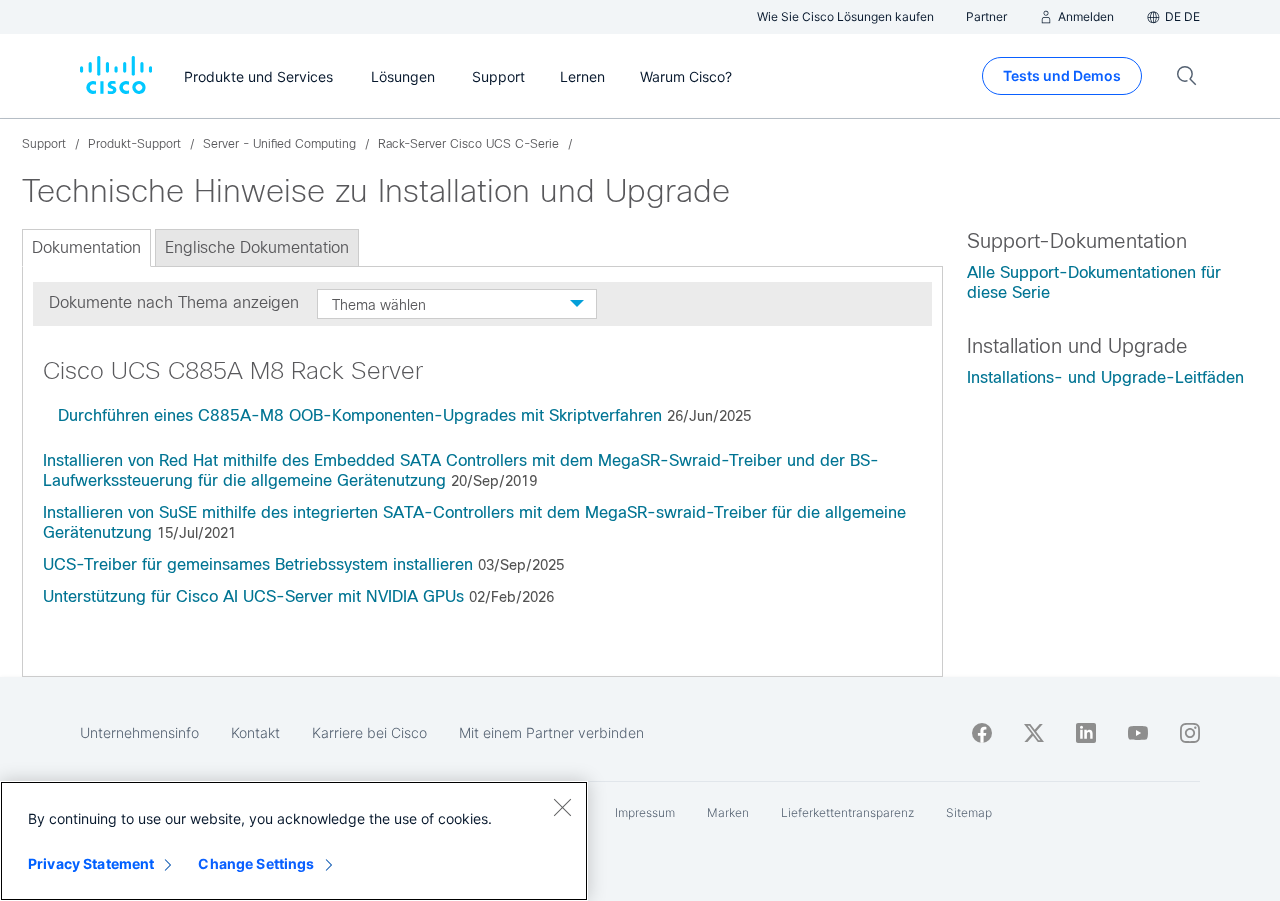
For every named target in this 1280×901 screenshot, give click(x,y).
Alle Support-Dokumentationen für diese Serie (1094, 282)
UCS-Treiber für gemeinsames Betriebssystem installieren (258, 564)
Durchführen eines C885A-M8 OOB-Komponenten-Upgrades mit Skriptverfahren (360, 415)
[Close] (562, 807)
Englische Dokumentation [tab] (257, 247)
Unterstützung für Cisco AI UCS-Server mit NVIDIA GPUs (253, 596)
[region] (294, 841)
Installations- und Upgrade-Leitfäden (1105, 377)
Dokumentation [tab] (86, 247)
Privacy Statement (91, 863)
